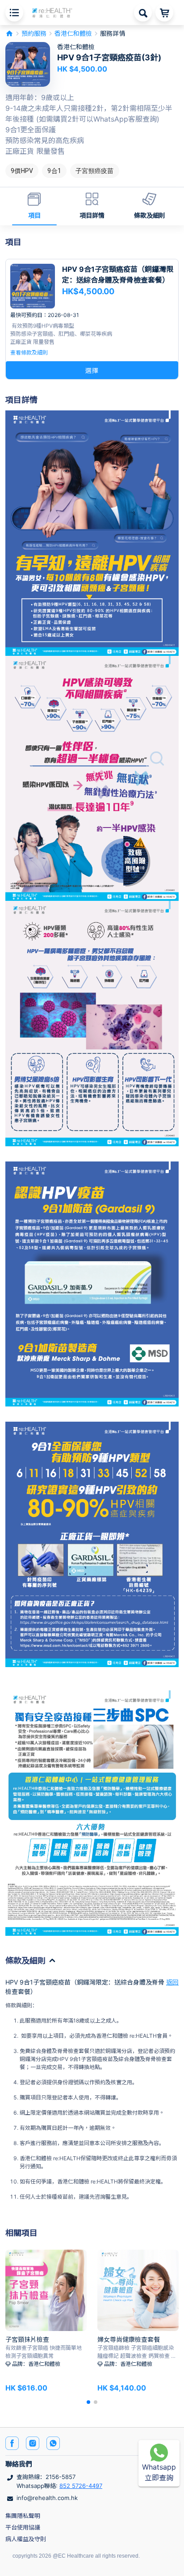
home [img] (9, 34)
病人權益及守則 (26, 2539)
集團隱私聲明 (23, 2516)
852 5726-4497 (81, 2486)
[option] (22, 171)
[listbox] (92, 171)
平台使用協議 (23, 2527)
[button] (52, 12)
